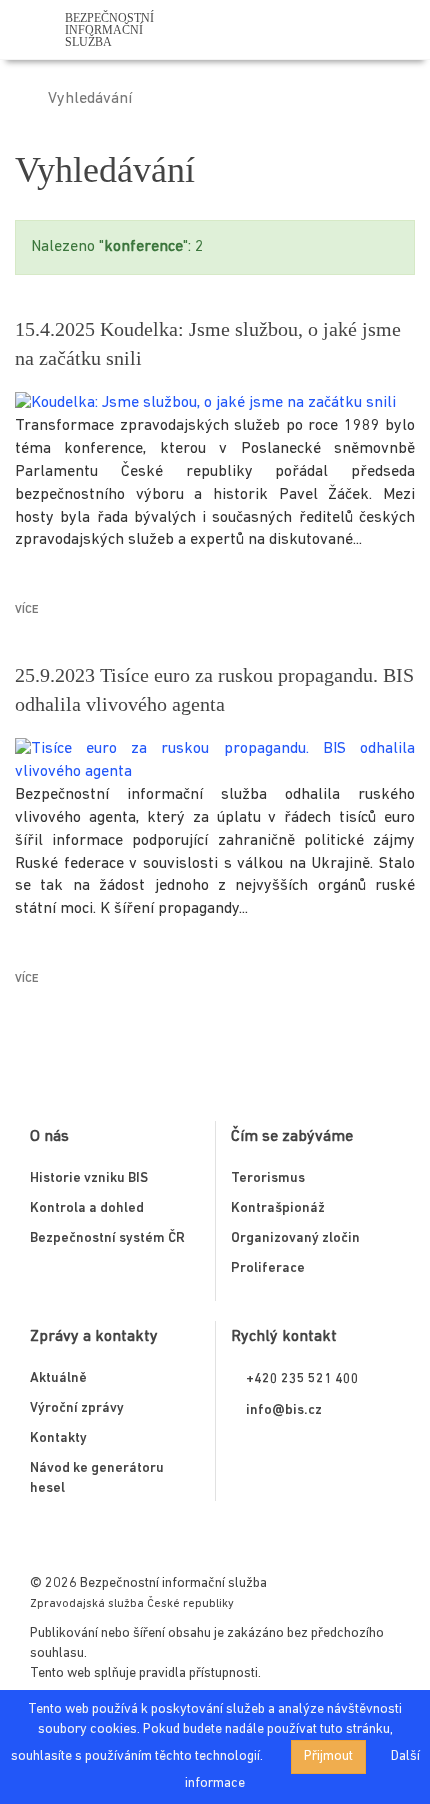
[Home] (21, 99)
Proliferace (268, 1268)
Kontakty (58, 1438)
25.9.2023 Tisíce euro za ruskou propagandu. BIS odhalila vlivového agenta (214, 689)
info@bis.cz (284, 1410)
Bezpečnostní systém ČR (107, 1238)
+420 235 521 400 (302, 1379)
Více (27, 610)
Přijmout (328, 1756)
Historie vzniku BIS (89, 1178)
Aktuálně (58, 1378)
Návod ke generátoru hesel (97, 1478)
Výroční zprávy (77, 1408)
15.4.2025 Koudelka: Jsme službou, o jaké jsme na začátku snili (208, 343)
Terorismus (268, 1178)
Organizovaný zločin (295, 1238)
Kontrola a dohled (87, 1208)
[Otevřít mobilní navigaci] (407, 34)
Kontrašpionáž (278, 1208)
